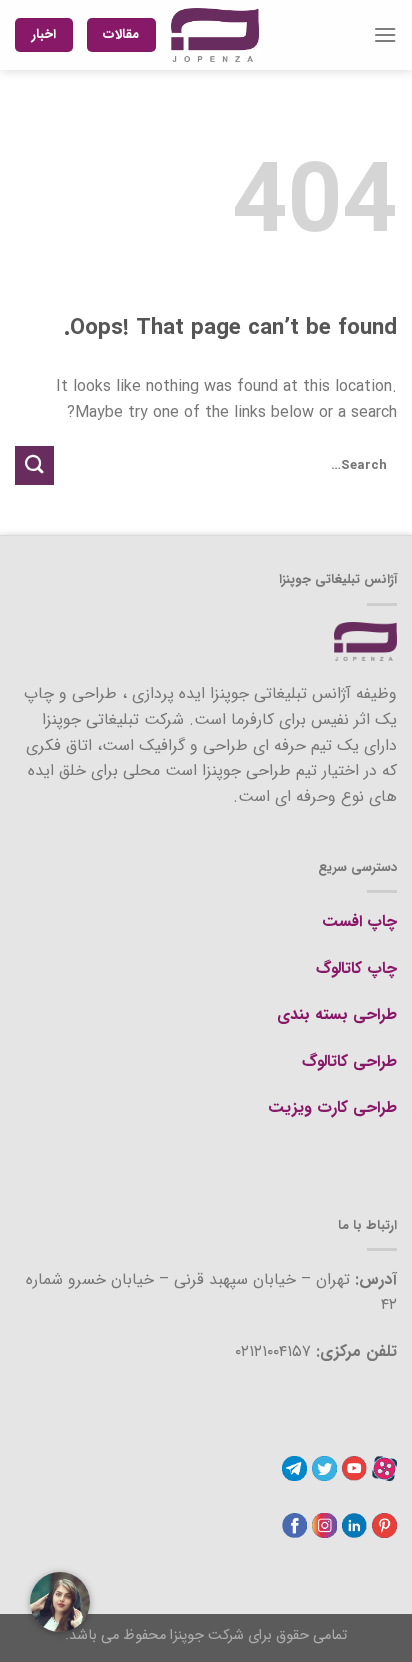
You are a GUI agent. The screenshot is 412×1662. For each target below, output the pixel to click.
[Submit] (34, 465)
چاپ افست (359, 921)
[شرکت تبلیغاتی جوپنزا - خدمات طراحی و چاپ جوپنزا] (215, 35)
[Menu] (385, 34)
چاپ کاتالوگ (356, 968)
